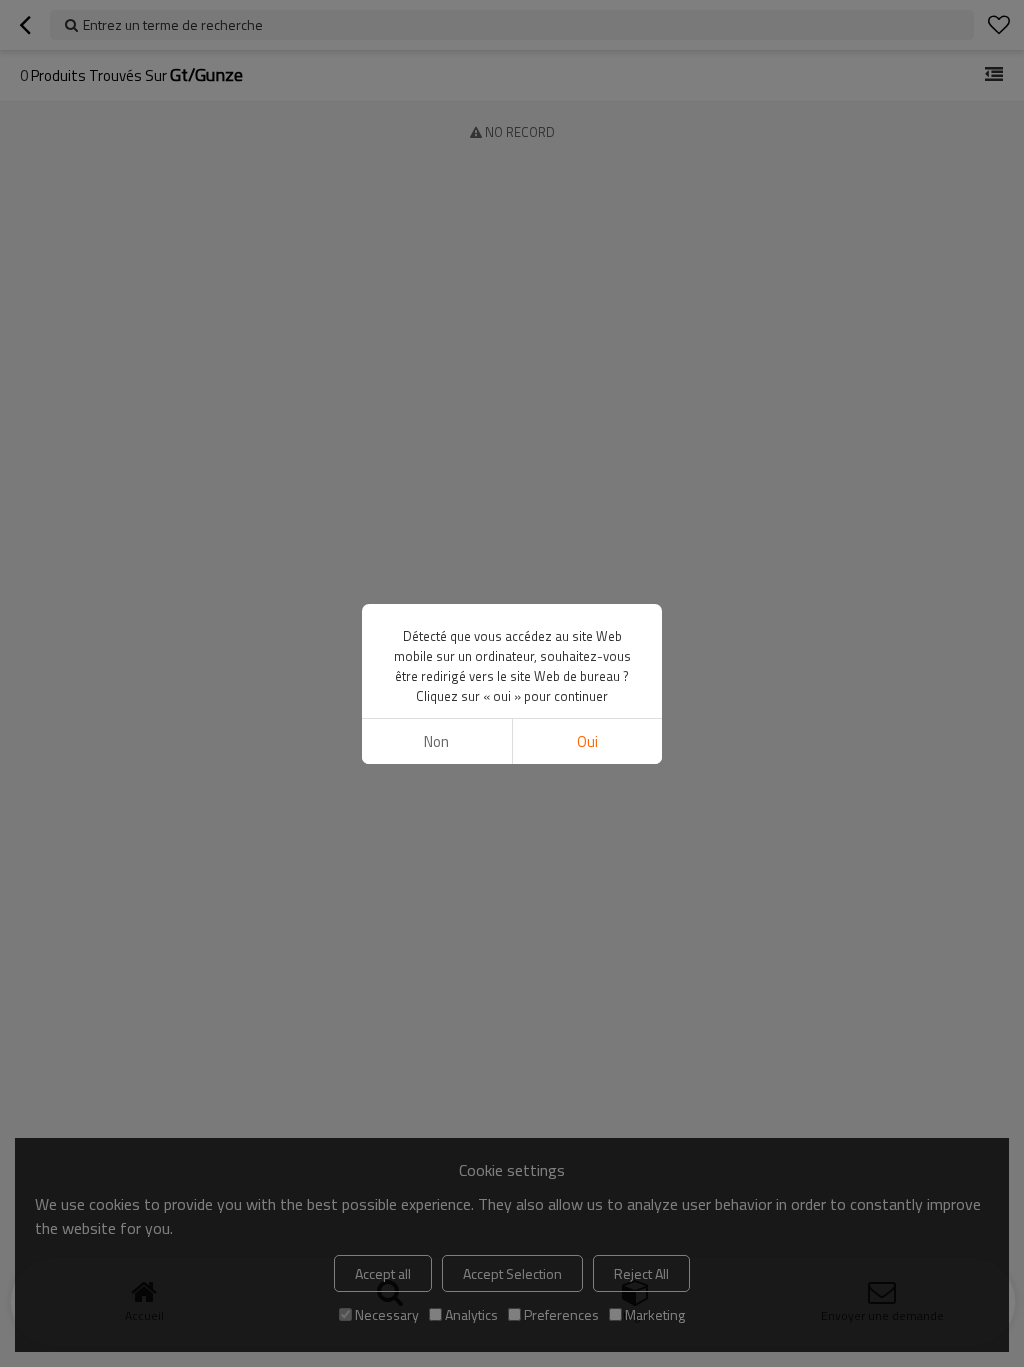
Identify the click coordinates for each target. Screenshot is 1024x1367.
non (436, 741)
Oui (587, 741)
